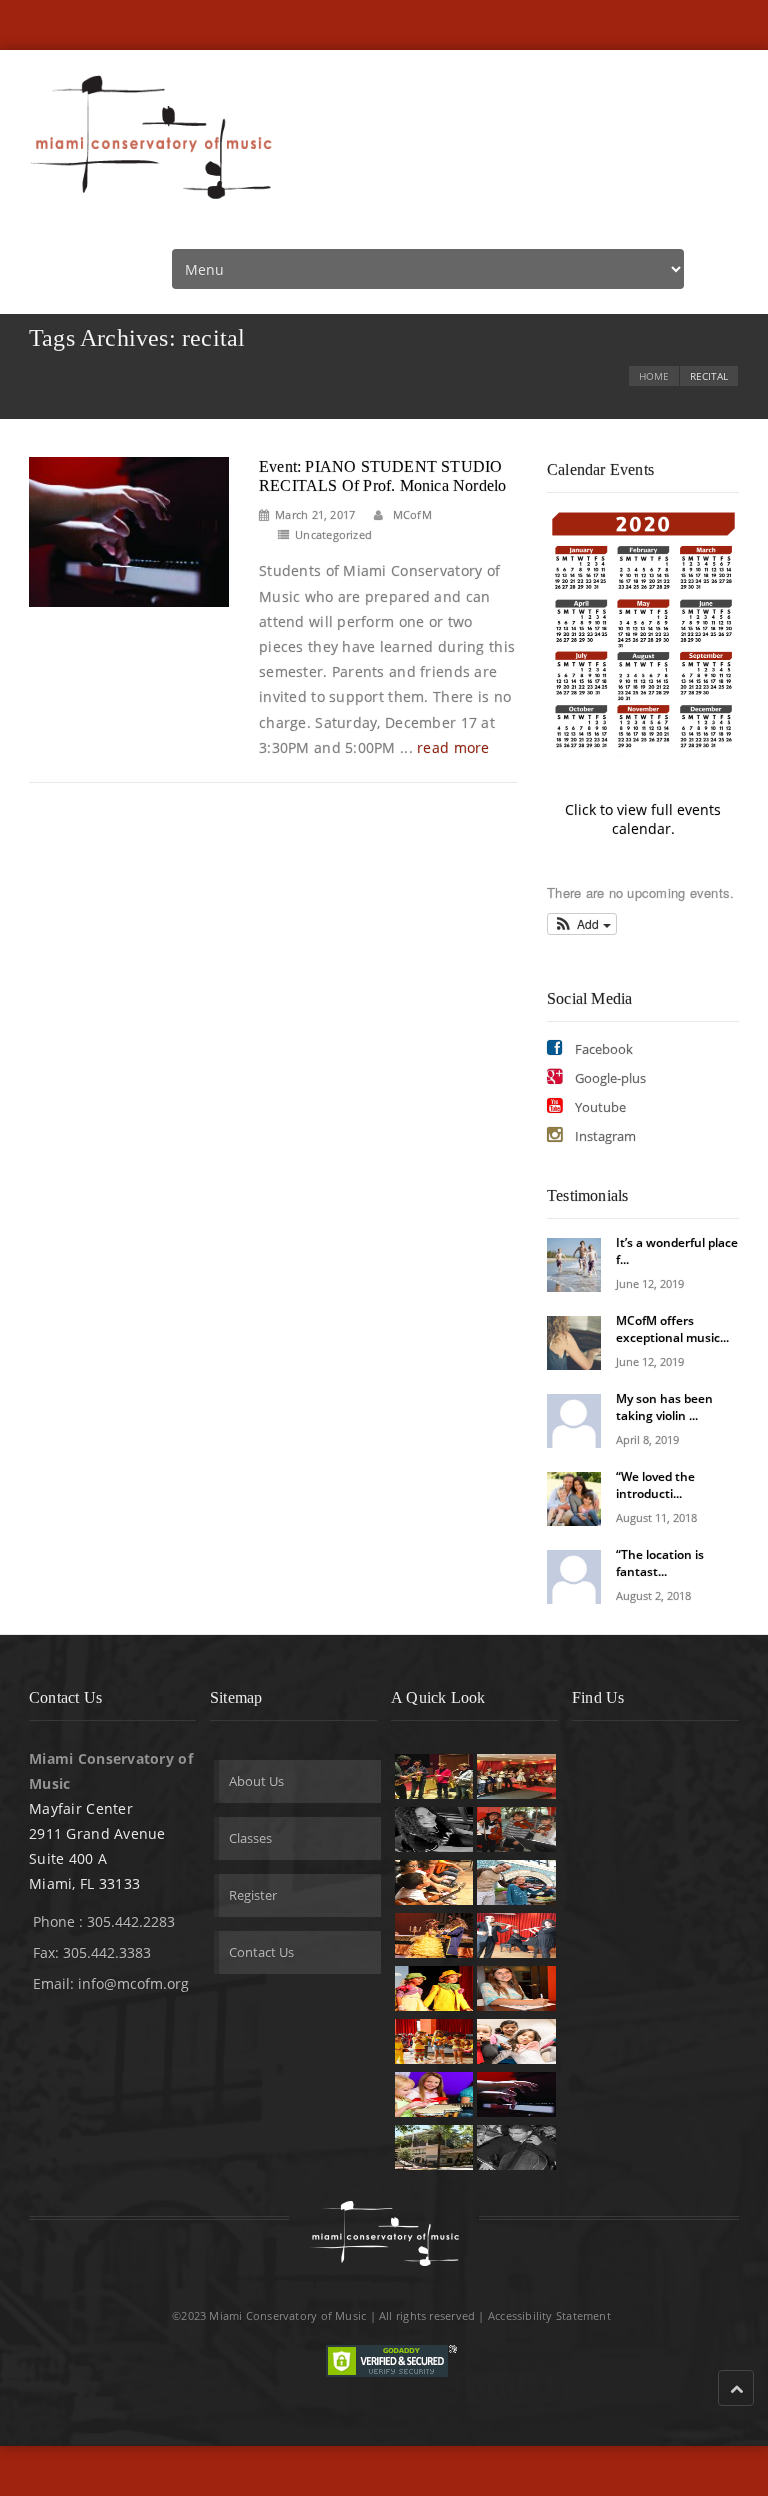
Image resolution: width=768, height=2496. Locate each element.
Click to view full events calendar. (643, 819)
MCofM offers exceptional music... (672, 1329)
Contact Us (261, 1952)
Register (253, 1895)
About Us (256, 1781)
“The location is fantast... (660, 1563)
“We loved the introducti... (655, 1485)
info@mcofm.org (133, 1983)
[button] (582, 924)
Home (654, 376)
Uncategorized (333, 534)
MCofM (411, 514)
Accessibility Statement (549, 2315)
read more (453, 747)
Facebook (602, 1049)
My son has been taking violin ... (664, 1407)
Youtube (599, 1107)
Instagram (604, 1136)
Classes (250, 1838)
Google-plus (609, 1078)
